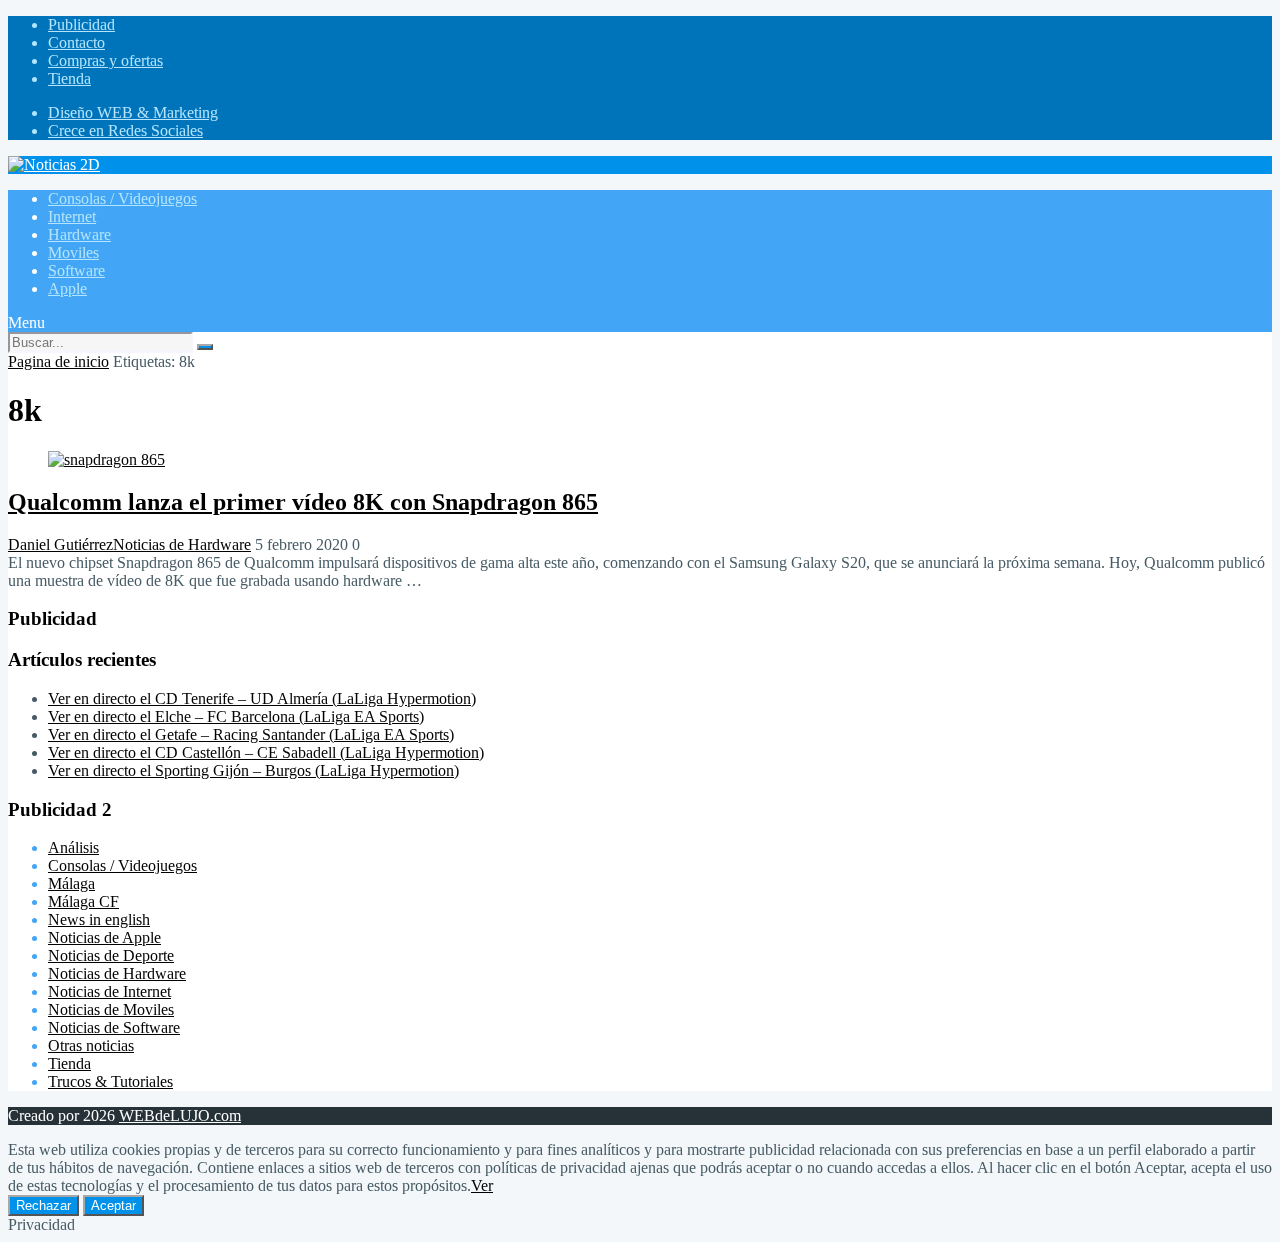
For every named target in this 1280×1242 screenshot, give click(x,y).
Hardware (79, 234)
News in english (99, 919)
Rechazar (43, 1205)
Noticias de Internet (109, 991)
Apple (67, 288)
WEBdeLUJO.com (180, 1115)
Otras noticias (91, 1045)
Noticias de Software (114, 1027)
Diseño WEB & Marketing (133, 112)
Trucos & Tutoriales (110, 1081)
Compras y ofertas (105, 60)
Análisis (73, 847)
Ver (482, 1185)
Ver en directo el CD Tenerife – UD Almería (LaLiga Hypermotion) (262, 698)
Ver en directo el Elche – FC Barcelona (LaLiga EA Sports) (236, 716)
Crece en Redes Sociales (125, 130)
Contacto (76, 42)
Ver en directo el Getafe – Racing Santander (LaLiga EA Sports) (251, 734)
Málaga (71, 883)
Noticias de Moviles (111, 1009)
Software (76, 270)
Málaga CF (83, 901)
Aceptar (113, 1205)
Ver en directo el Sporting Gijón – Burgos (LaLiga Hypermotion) (253, 770)
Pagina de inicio (58, 361)
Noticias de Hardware (182, 544)
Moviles (73, 252)
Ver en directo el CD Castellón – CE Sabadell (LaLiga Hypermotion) (266, 752)
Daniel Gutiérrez (60, 544)
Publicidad (81, 24)
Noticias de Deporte (111, 955)
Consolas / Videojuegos (122, 198)
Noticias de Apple (104, 937)
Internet (72, 216)
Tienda (69, 78)
